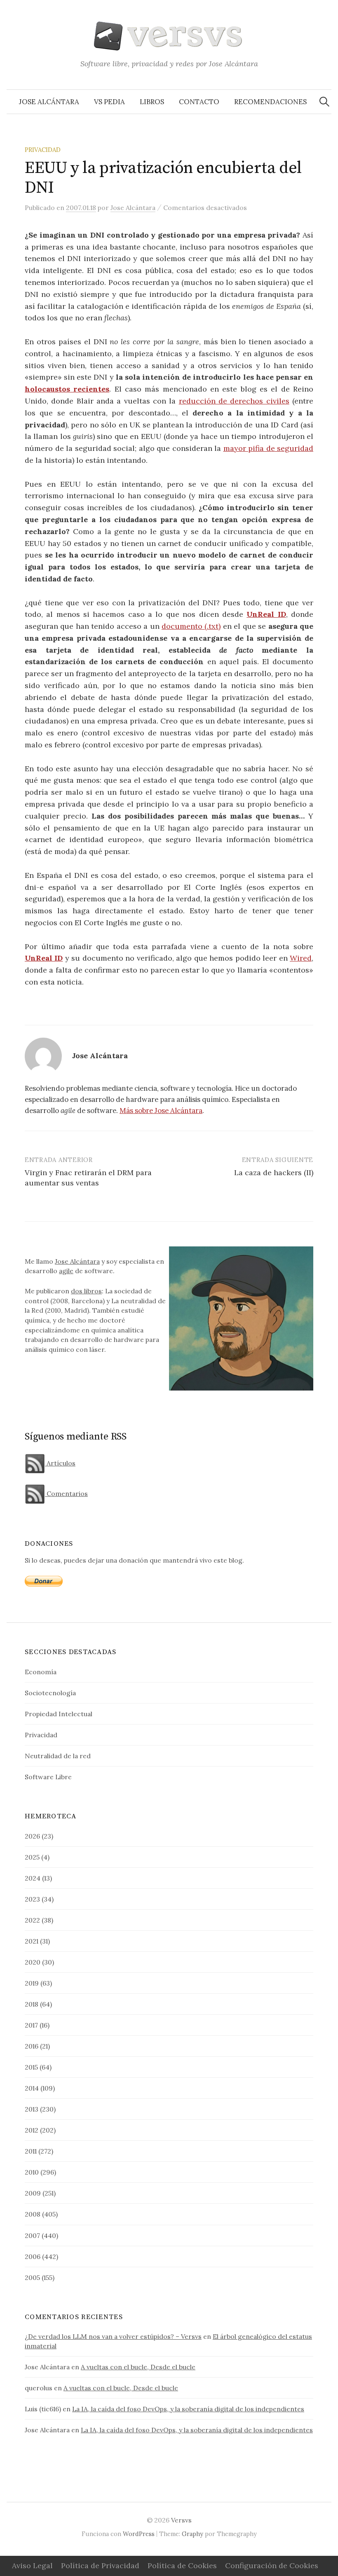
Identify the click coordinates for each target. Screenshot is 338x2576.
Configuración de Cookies (272, 2565)
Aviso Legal (32, 2565)
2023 (32, 1899)
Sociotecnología (50, 1693)
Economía (41, 1672)
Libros (152, 102)
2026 (32, 1836)
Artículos (60, 1463)
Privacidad (43, 150)
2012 (32, 2130)
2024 (33, 1878)
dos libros (86, 1291)
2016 (32, 2046)
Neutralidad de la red (58, 1756)
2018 (32, 2004)
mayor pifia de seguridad (269, 448)
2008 (33, 2214)
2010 (32, 2172)
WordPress (139, 2534)
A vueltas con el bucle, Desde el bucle (138, 2367)
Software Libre (48, 1777)
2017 (31, 2025)
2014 (32, 2088)
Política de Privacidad (100, 2565)
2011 (31, 2151)
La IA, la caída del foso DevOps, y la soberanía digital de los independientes (188, 2409)
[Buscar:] (324, 102)
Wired (301, 958)
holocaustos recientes (67, 389)
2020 (33, 1962)
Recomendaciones (270, 102)
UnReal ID (266, 614)
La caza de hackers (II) (274, 1172)
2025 (32, 1857)
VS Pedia (109, 102)
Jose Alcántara (49, 102)
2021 (32, 1941)
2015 (31, 2067)
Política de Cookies (182, 2565)
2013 (32, 2109)
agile (66, 1271)
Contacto (199, 102)
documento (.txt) (191, 626)
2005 (32, 2277)
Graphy (192, 2534)
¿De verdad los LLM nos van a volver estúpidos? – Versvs (113, 2336)
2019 (32, 1983)
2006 (33, 2256)
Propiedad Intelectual (59, 1714)
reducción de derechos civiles (234, 401)
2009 (33, 2193)
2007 (32, 2235)
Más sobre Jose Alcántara (161, 1111)
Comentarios (66, 1493)
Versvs (181, 2520)
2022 (32, 1920)
